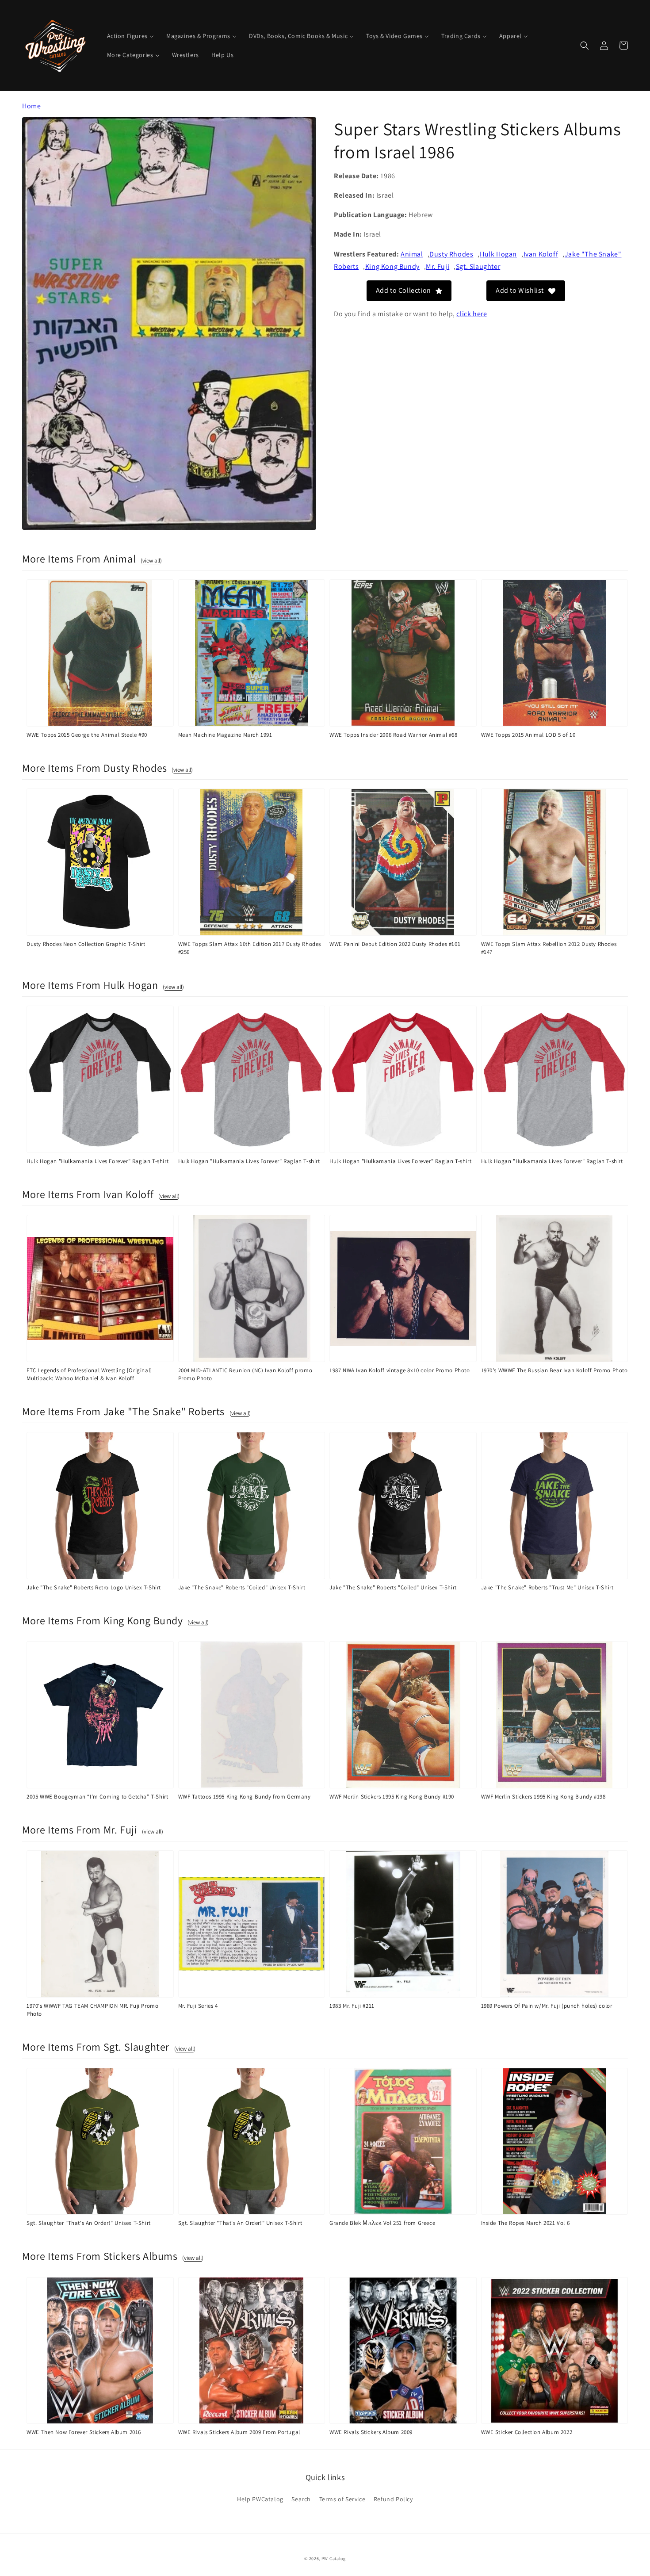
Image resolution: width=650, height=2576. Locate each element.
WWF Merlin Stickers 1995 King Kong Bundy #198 (543, 1797)
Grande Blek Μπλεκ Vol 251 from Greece (382, 2223)
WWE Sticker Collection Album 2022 (527, 2432)
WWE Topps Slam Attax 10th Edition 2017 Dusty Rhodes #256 (250, 948)
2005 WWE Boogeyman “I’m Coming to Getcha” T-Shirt (97, 1797)
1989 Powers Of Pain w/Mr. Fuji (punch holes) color (547, 2006)
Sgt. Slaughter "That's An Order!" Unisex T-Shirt (89, 2223)
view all (151, 561)
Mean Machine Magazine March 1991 (225, 735)
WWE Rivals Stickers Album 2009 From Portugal (239, 2432)
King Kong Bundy (392, 266)
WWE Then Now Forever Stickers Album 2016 (84, 2432)
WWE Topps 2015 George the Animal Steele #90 (87, 735)
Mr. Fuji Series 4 (198, 2006)
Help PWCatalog (260, 2499)
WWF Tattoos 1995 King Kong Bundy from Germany (245, 1797)
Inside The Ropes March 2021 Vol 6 (526, 2223)
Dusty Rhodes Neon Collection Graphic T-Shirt (86, 944)
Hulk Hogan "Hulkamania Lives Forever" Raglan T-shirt (97, 1161)
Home (31, 106)
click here (472, 313)
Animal (412, 254)
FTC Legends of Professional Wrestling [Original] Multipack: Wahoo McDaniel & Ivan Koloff (89, 1374)
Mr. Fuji (438, 266)
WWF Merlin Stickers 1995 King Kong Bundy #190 (392, 1797)
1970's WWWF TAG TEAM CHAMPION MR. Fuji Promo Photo (92, 2010)
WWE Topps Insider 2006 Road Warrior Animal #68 (394, 735)
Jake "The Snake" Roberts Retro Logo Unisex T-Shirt (94, 1587)
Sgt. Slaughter (478, 266)
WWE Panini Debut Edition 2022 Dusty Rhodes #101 (395, 944)
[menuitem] (130, 36)
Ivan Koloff (541, 254)
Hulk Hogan (498, 254)
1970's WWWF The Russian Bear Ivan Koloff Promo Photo (554, 1370)
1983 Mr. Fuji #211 (352, 2006)
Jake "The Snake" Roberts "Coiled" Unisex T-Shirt (242, 1587)
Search (301, 2499)
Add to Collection (403, 290)
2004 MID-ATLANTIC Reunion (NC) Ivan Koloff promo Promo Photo (245, 1374)
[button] (585, 46)
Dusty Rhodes (451, 254)
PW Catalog (334, 2559)
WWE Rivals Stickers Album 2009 (371, 2432)
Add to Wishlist (520, 290)
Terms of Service (342, 2499)
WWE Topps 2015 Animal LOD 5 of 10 (528, 735)
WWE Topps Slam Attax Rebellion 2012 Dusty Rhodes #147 (549, 948)
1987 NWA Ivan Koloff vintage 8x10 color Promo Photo (400, 1370)
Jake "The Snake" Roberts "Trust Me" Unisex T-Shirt (547, 1587)
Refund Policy (393, 2499)
